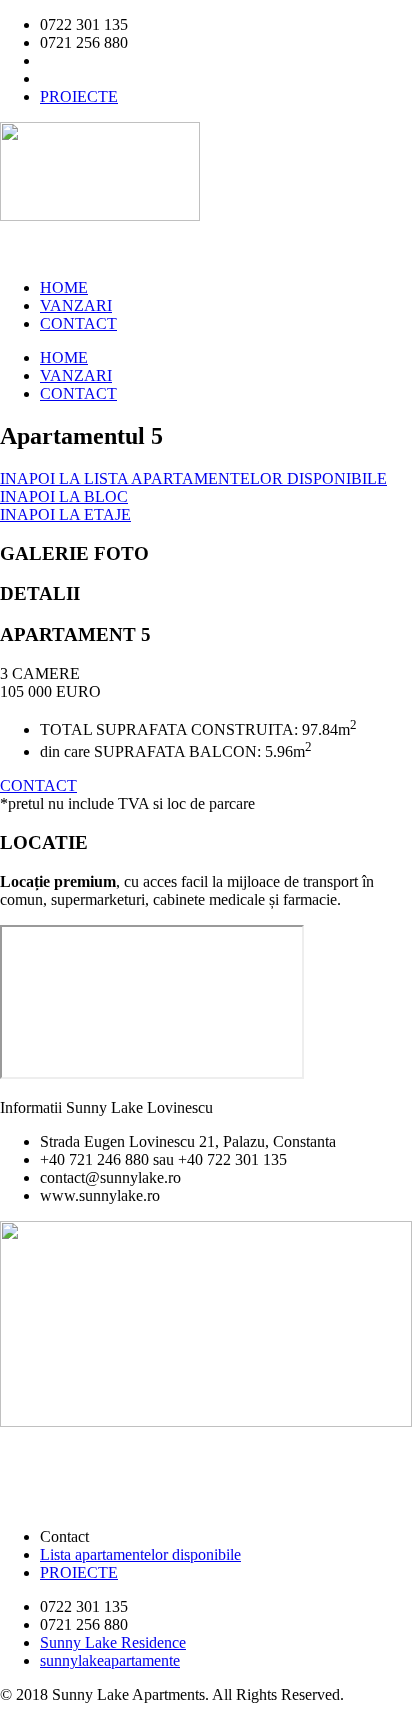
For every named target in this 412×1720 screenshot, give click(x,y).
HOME (64, 287)
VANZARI (76, 305)
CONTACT (78, 323)
